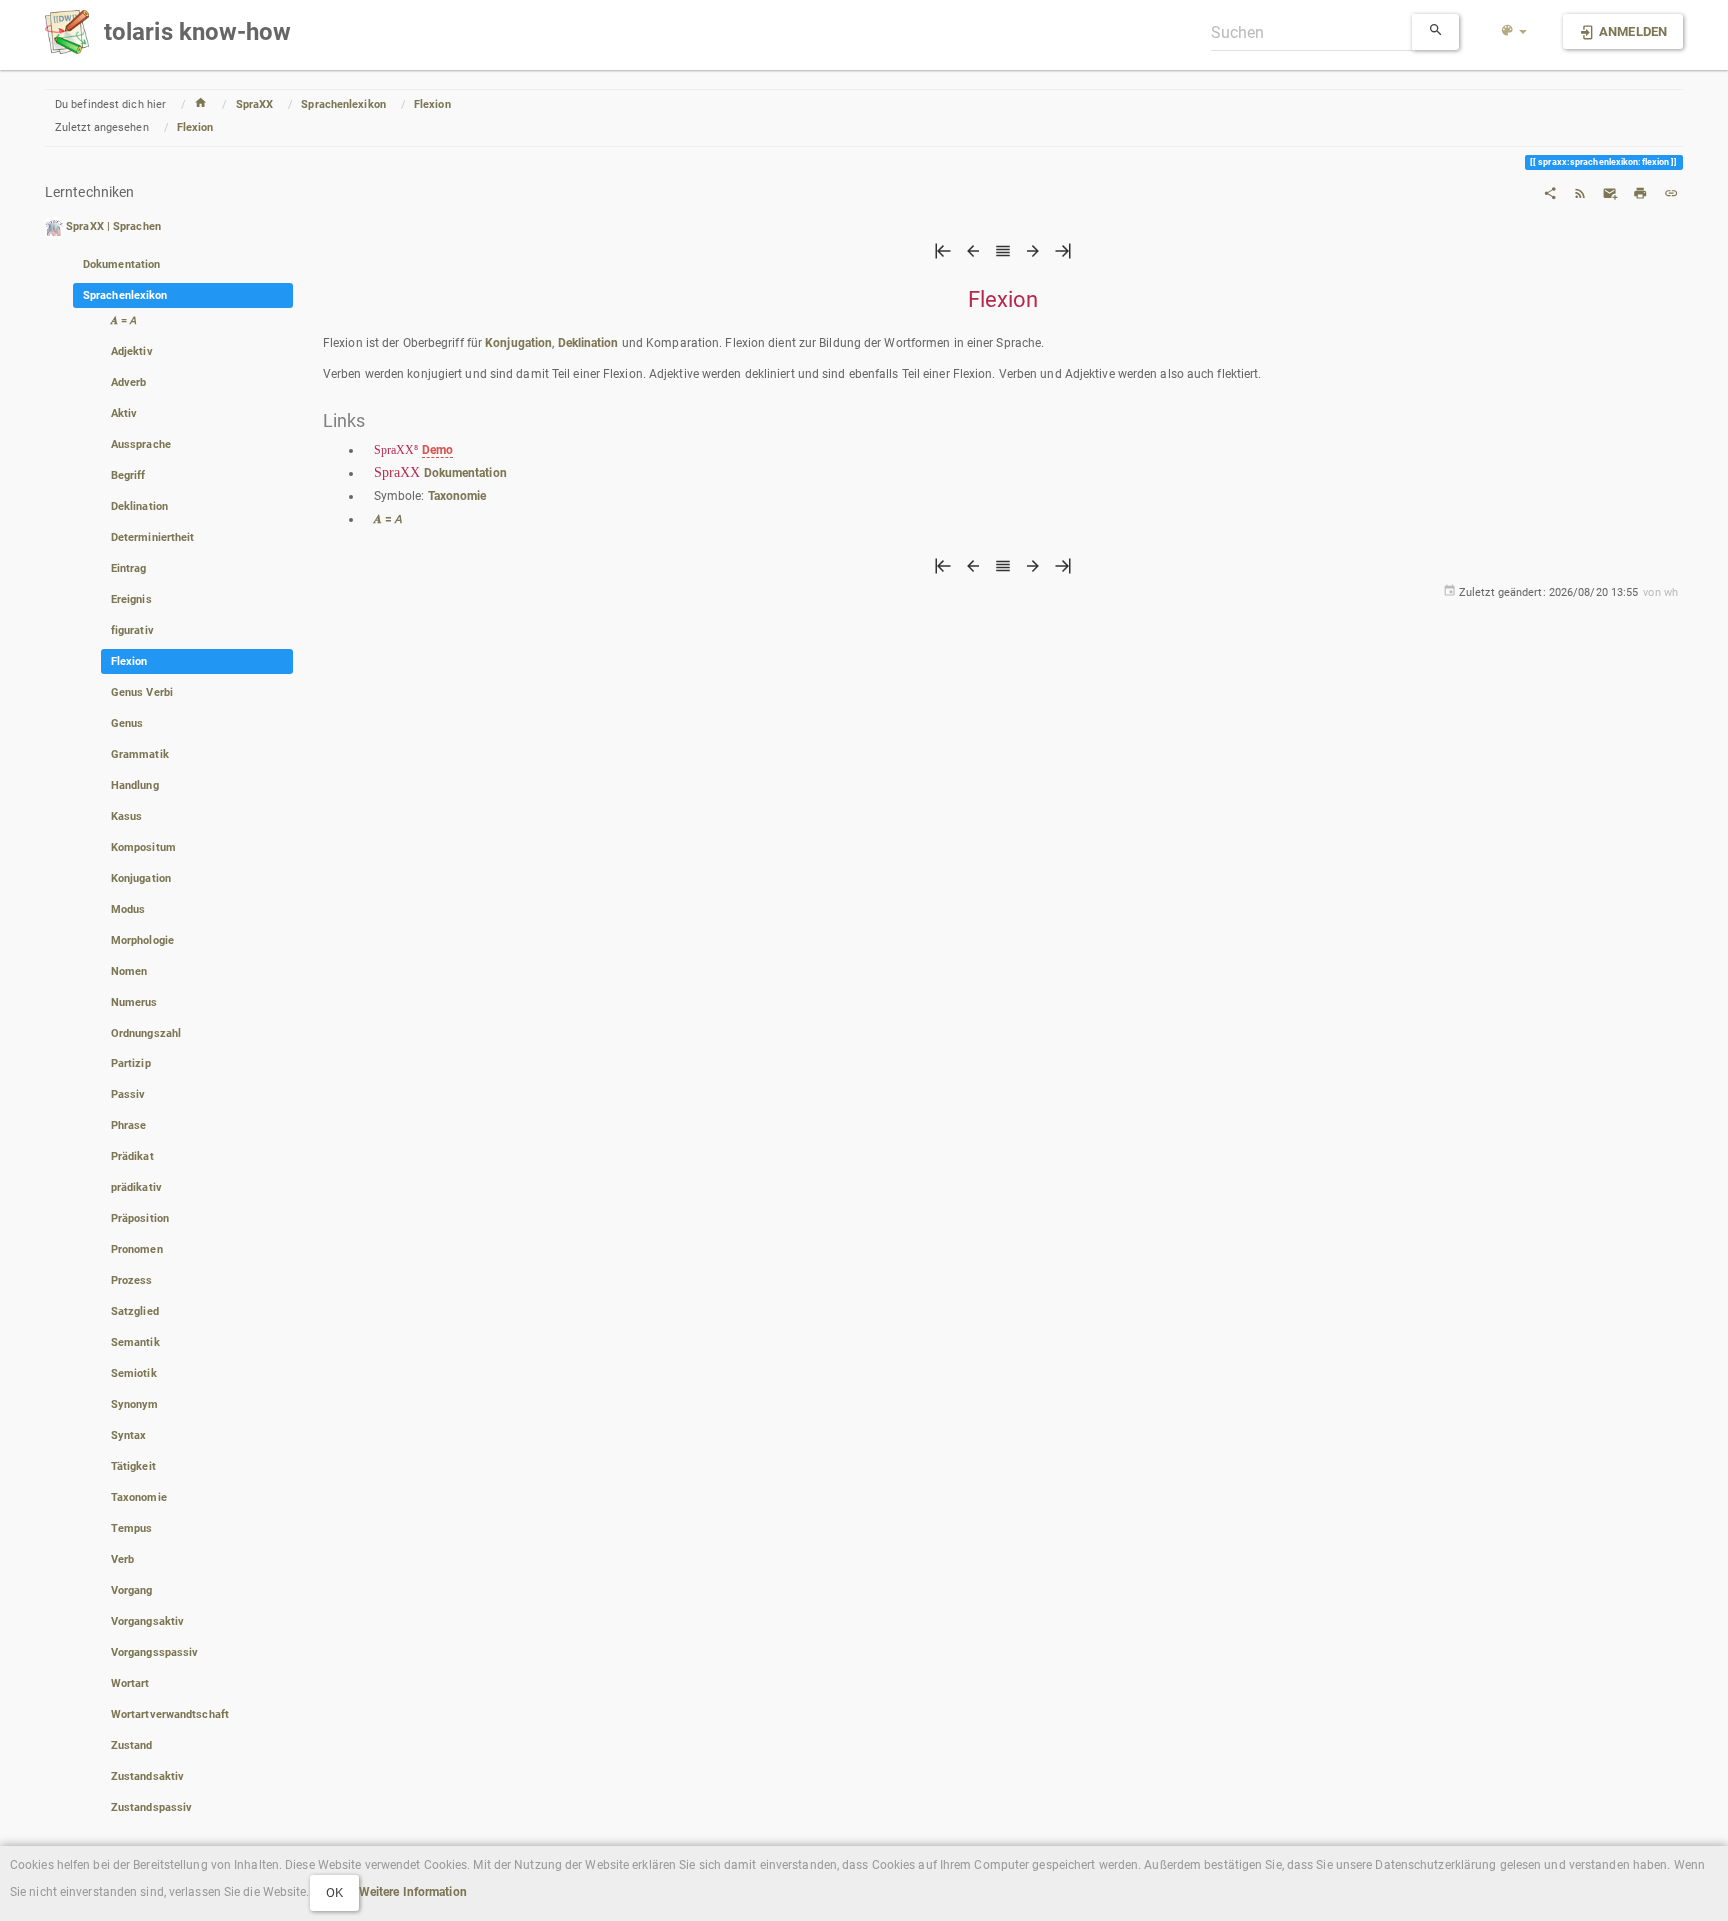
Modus (128, 909)
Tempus (132, 1528)
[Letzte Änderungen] (1580, 192)
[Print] (1640, 192)
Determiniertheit (153, 537)
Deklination (139, 506)
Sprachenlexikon (343, 104)
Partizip (131, 1063)
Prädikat (132, 1156)
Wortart (130, 1683)
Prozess (132, 1280)
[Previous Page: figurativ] (973, 256)
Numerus (134, 1002)
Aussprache (141, 444)
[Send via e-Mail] (1610, 192)
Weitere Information (413, 1892)
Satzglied (135, 1311)
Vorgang (132, 1590)
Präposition (140, 1218)
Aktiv (124, 413)
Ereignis (131, 599)
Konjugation (141, 878)
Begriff (128, 475)
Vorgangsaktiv (147, 1621)
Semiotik (134, 1373)
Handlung (135, 785)
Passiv (128, 1094)
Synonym (135, 1404)
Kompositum (143, 847)
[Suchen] (1436, 32)
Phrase (129, 1125)
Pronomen (137, 1249)
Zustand (132, 1745)
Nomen (129, 971)
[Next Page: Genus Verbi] (1033, 256)
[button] (1514, 32)
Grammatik (140, 754)
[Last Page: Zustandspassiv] (1063, 256)
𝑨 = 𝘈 (124, 320)
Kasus (127, 816)
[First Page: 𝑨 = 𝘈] (943, 256)
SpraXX (255, 104)
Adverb (129, 382)
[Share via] (1550, 192)
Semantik (135, 1342)
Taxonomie (139, 1497)
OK (334, 1892)
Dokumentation (121, 264)
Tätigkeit (133, 1466)
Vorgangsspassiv (155, 1652)
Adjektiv (132, 351)
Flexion (432, 104)
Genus (127, 723)
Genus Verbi (142, 692)
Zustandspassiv (151, 1807)
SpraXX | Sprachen (113, 227)
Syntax (129, 1435)
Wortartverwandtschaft (170, 1714)
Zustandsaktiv (147, 1776)
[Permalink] (1671, 192)
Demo (437, 450)
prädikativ (136, 1187)
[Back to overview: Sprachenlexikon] (1003, 256)
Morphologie (142, 940)
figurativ (132, 630)
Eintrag (129, 568)
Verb (122, 1559)
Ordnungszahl (146, 1033)
